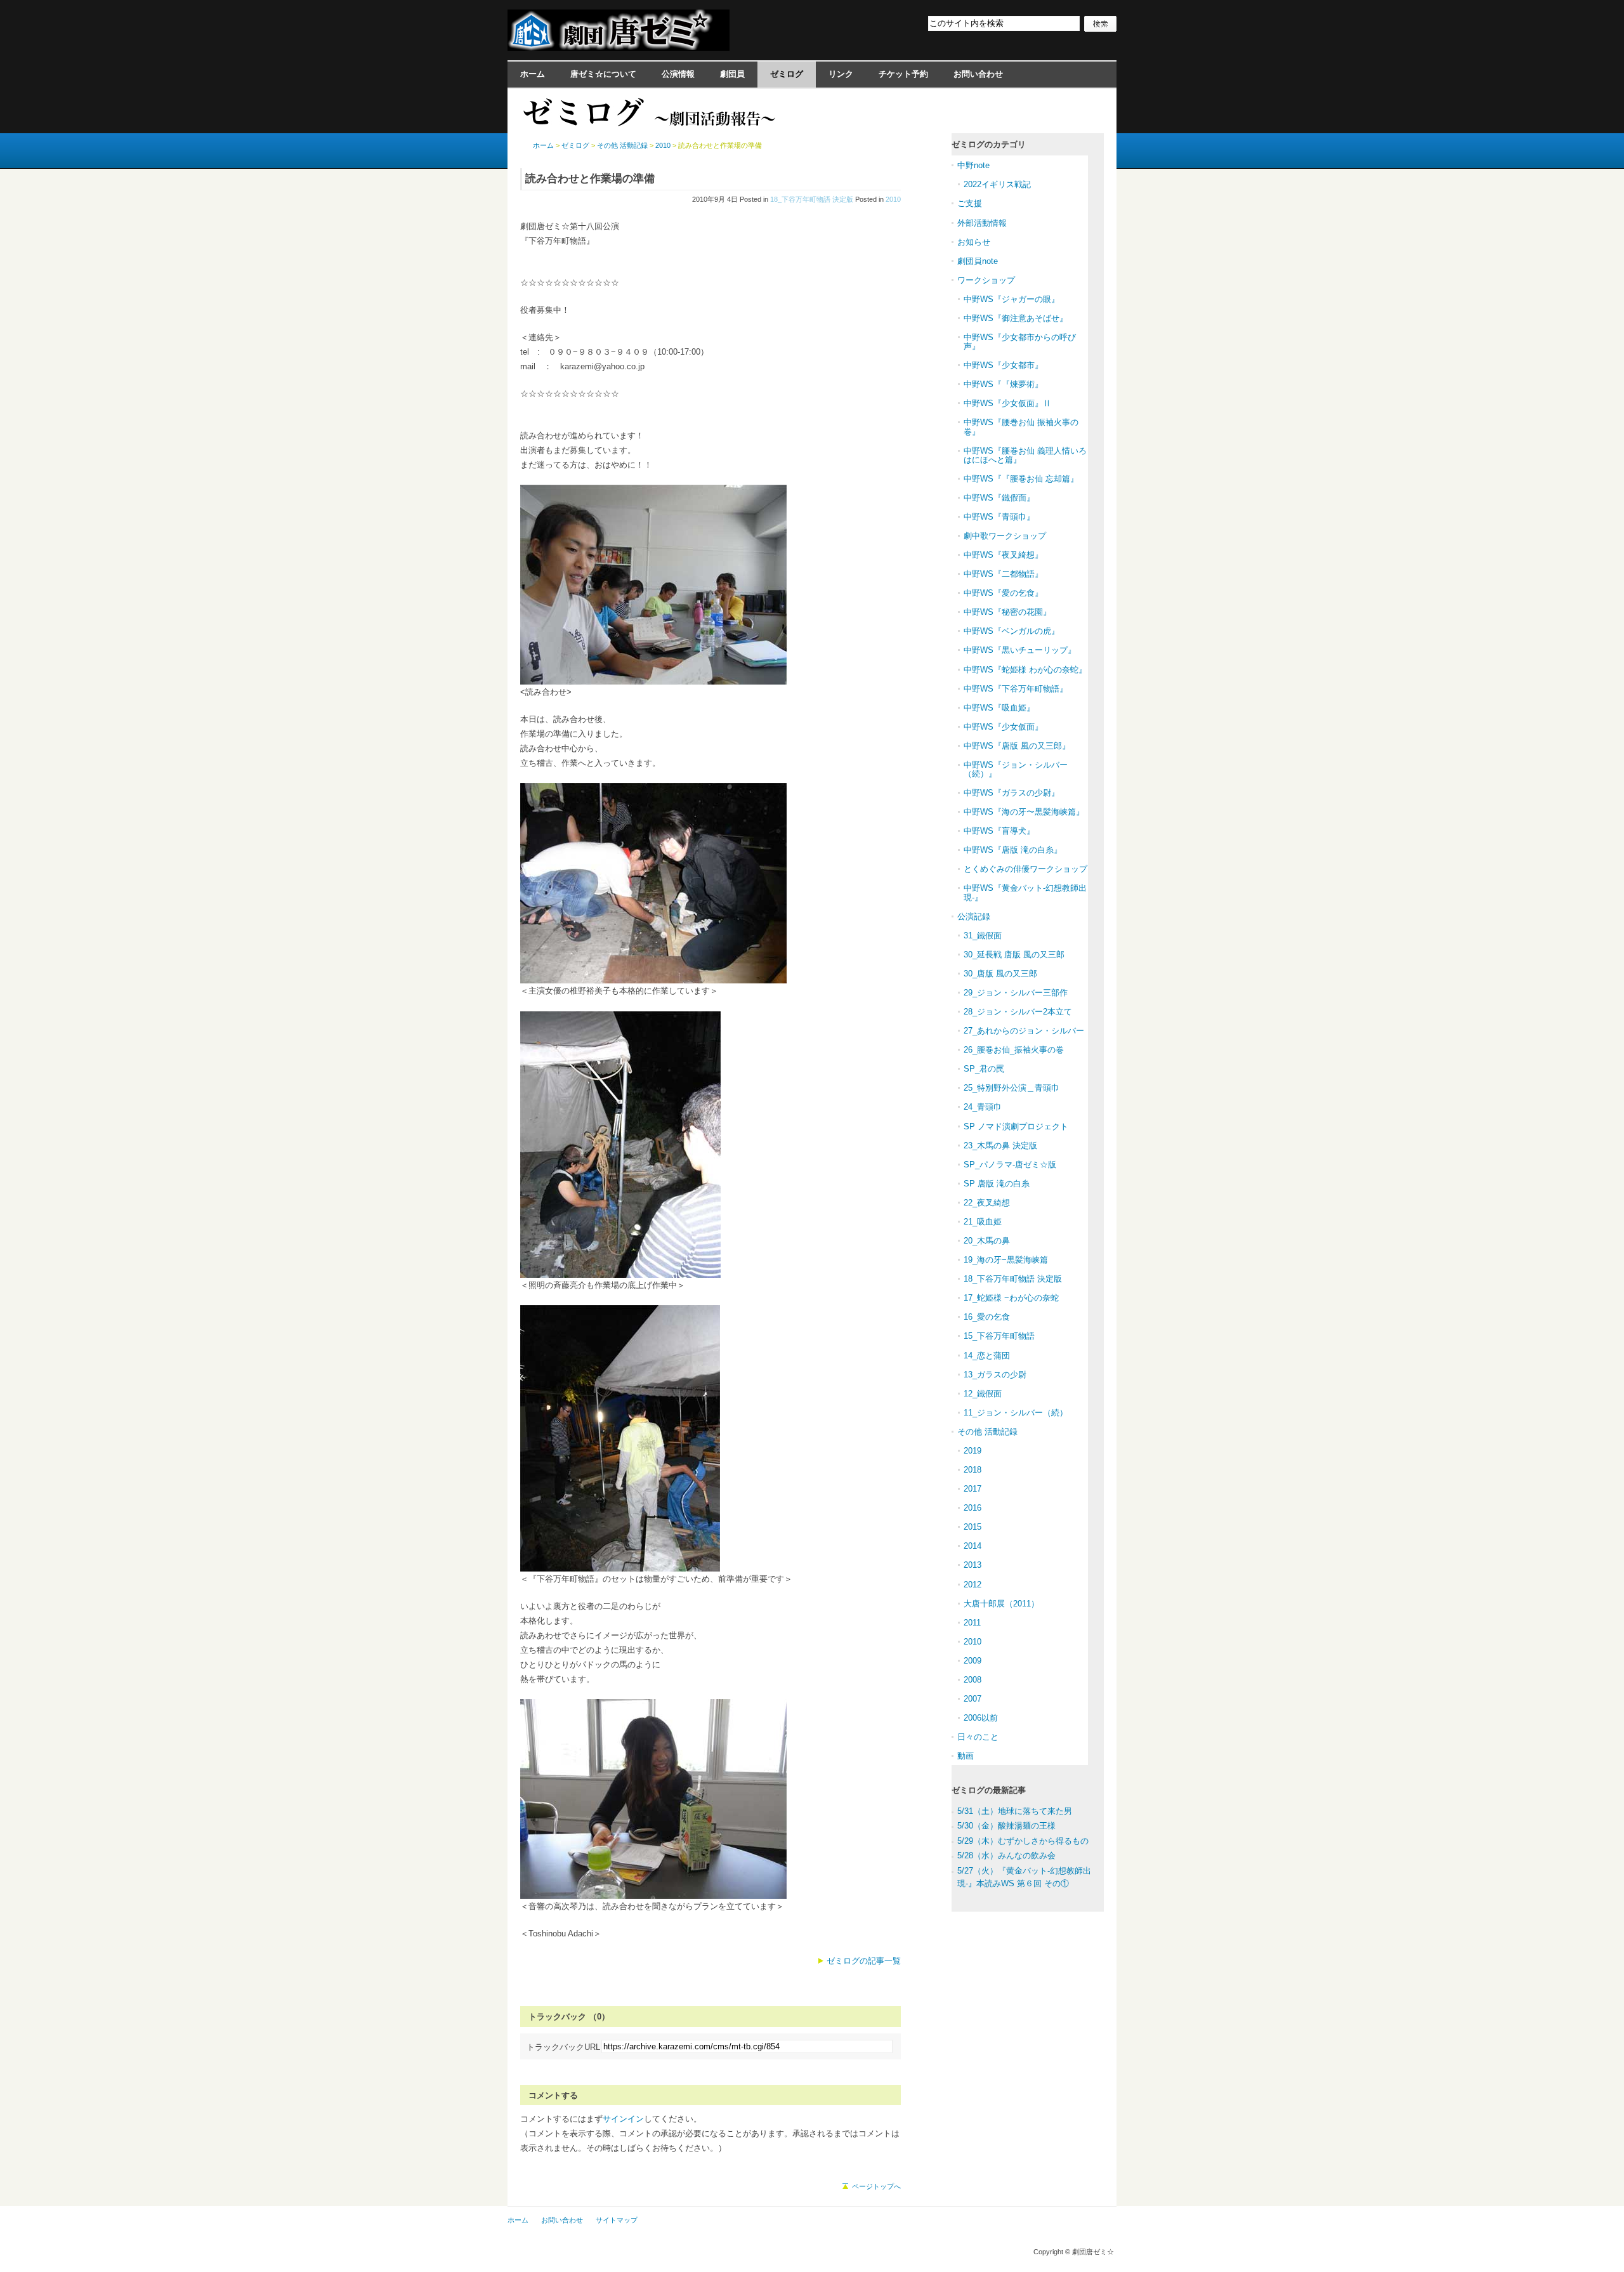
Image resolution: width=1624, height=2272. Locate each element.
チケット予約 (903, 74)
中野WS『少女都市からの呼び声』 (1020, 342)
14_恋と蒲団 (987, 1356)
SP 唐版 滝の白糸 (997, 1184)
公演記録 (974, 916)
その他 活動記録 (622, 145)
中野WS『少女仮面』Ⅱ (1007, 403)
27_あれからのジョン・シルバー (1024, 1031)
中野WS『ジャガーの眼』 (1012, 299)
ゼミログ (787, 74)
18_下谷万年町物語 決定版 (812, 199)
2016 (972, 1508)
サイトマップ (617, 2220)
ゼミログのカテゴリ (989, 144)
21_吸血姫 (983, 1222)
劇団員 (732, 74)
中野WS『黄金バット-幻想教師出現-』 (1025, 892)
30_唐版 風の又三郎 (1000, 974)
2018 (972, 1470)
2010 (893, 199)
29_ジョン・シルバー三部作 (1016, 993)
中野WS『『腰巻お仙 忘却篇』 (1021, 479)
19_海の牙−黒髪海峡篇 (1006, 1260)
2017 (972, 1489)
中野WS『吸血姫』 (999, 708)
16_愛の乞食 (987, 1317)
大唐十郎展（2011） (1001, 1604)
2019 (972, 1451)
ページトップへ (876, 2186)
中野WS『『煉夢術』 (1003, 384)
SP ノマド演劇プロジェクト (1016, 1126)
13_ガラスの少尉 (995, 1375)
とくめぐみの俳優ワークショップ (1025, 869)
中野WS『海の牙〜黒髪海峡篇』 (1024, 812)
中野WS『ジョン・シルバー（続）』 (1016, 769)
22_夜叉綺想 (987, 1203)
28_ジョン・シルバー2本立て (1018, 1012)
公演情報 (678, 74)
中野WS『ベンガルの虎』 (1012, 631)
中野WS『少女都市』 (1003, 365)
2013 (972, 1565)
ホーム (533, 74)
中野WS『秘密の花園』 (1007, 612)
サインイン (623, 2119)
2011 (972, 1623)
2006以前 (981, 1718)
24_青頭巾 (983, 1107)
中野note (973, 165)
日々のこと (978, 1737)
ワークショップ (986, 280)
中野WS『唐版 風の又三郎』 (1017, 746)
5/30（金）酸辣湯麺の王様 (1006, 1826)
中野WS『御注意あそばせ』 (1016, 318)
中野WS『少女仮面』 (1003, 727)
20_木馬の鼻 (987, 1241)
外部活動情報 (982, 223)
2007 (972, 1699)
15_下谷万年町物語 (999, 1336)
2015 (972, 1527)
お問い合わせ (978, 74)
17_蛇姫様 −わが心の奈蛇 (1011, 1298)
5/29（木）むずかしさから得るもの (1023, 1841)
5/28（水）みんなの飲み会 (1006, 1855)
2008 (972, 1680)
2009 (972, 1661)
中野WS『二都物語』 (1003, 574)
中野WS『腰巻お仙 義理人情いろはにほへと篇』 (1025, 455)
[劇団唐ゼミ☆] (619, 47)
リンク (841, 74)
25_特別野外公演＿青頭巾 (1012, 1088)
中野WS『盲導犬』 (999, 831)
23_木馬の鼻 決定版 (1000, 1146)
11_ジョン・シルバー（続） (1016, 1413)
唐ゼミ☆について (603, 74)
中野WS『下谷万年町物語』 (1016, 689)
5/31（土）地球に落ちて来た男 (1015, 1811)
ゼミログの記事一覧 (864, 1961)
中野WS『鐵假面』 (999, 498)
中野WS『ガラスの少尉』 (1012, 793)
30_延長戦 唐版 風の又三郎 (1014, 955)
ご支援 (970, 203)
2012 (972, 1585)
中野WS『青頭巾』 (999, 517)
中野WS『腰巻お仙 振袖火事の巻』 (1021, 427)
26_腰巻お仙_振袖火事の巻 (1014, 1050)
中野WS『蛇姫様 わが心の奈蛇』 (1025, 670)
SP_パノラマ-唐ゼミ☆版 (1010, 1165)
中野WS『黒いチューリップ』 (1020, 650)
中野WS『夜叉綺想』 (1003, 555)
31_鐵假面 (983, 936)
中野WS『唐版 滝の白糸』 (1013, 850)
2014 (972, 1546)
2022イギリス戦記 (997, 184)
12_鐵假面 (983, 1394)
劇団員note (978, 261)
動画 (966, 1756)
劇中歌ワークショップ (1005, 536)
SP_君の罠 (984, 1069)
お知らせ (974, 242)
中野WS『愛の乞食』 (1003, 593)
